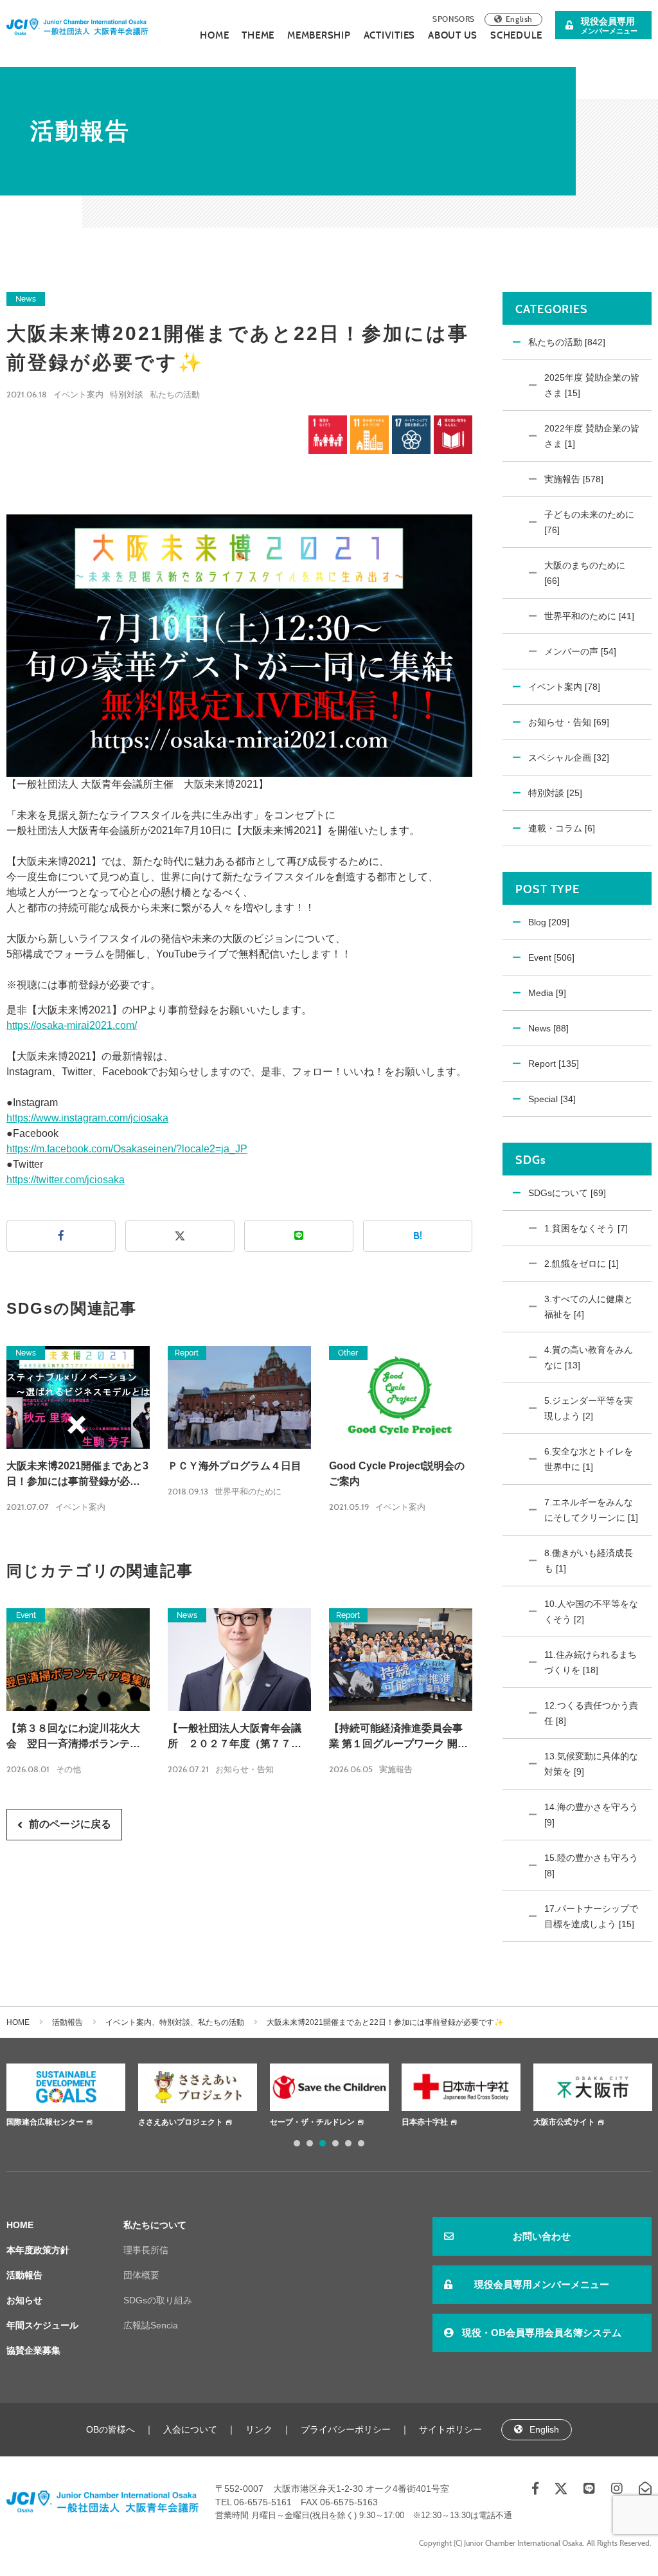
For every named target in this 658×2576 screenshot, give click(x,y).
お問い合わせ (542, 2236)
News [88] (548, 1028)
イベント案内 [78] (564, 687)
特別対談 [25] (555, 793)
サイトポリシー (450, 2429)
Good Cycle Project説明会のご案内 (397, 1474)
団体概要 (141, 2275)
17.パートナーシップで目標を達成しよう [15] (591, 1916)
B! (418, 1236)
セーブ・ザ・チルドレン (312, 2122)
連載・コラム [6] (562, 828)
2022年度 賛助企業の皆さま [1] (592, 436)
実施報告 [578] (574, 479)
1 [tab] (297, 2143)
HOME (214, 35)
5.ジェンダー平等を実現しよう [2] (589, 1408)
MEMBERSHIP (319, 35)
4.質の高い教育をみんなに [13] (589, 1357)
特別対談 (127, 395)
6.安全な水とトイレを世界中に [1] (589, 1459)
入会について (190, 2429)
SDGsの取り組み (158, 2300)
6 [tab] (361, 2143)
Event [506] (551, 957)
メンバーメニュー (609, 25)
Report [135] (554, 1064)
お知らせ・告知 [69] (569, 722)
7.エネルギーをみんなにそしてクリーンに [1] (591, 1510)
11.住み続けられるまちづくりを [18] (591, 1662)
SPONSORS (454, 19)
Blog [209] (549, 922)
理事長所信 (146, 2250)
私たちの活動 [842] (567, 342)
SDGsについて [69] (567, 1193)
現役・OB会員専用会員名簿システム (542, 2333)
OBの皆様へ (111, 2429)
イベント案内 (78, 395)
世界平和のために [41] (589, 616)
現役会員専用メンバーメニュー (542, 2284)
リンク (259, 2429)
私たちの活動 (175, 395)
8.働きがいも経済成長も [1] (589, 1561)
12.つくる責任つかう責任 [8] (591, 1713)
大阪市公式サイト (564, 2122)
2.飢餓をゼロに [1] (582, 1264)
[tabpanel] (66, 2097)
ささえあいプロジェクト (181, 2122)
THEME (258, 35)
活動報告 (67, 2022)
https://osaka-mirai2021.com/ (72, 1025)
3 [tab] (323, 2143)
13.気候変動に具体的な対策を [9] (591, 1764)
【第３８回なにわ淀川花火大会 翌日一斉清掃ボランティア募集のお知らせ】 (73, 1737)
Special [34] (552, 1099)
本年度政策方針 (38, 2250)
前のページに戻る (70, 1824)
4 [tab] (335, 2143)
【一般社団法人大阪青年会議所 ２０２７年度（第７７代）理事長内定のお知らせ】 (235, 1737)
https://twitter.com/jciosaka (66, 1180)
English (519, 19)
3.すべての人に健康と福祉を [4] (589, 1307)
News (26, 299)
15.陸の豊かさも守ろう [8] (591, 1865)
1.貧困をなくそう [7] (586, 1228)
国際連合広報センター (45, 2122)
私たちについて (155, 2225)
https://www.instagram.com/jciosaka (87, 1118)
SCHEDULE (516, 35)
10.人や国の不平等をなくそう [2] (591, 1611)
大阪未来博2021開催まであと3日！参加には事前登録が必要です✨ (77, 1475)
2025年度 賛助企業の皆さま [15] (592, 385)
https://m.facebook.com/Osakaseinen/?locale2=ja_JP (127, 1149)
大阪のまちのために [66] (585, 573)
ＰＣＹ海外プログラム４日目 (235, 1466)
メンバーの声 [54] (580, 651)
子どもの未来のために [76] (589, 522)
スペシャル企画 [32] (569, 757)
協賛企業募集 (33, 2350)
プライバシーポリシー (346, 2429)
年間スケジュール (42, 2325)
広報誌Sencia (151, 2325)
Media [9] (547, 993)
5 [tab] (348, 2143)
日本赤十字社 (425, 2122)
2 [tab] (310, 2143)
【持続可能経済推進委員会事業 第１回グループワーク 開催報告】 (398, 1737)
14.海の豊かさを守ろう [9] (591, 1815)
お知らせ (24, 2300)
